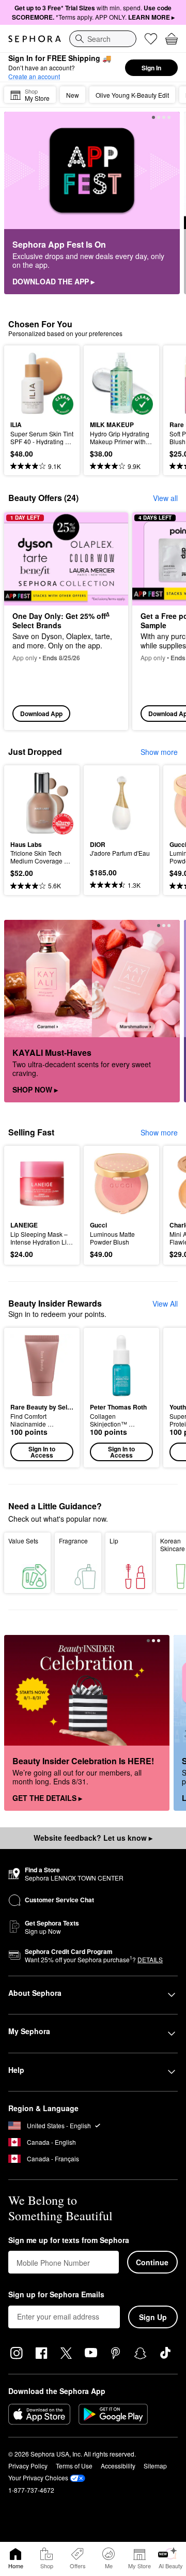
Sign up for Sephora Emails (56, 2295)
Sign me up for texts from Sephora (69, 2240)
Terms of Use (74, 2466)
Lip (114, 1541)
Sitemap (155, 2466)
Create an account (34, 76)
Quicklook (26, 383)
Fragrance (73, 1541)
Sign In (151, 68)
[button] (42, 1398)
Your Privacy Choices (38, 2477)
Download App (41, 714)
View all (165, 498)
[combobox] (103, 39)
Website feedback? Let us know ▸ (93, 1838)
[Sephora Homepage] (35, 39)
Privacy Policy (28, 2466)
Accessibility (118, 2466)
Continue (152, 2262)
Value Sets (23, 1541)
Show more (159, 752)
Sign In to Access (42, 1452)
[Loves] (151, 39)
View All (165, 1304)
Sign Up (153, 2317)
